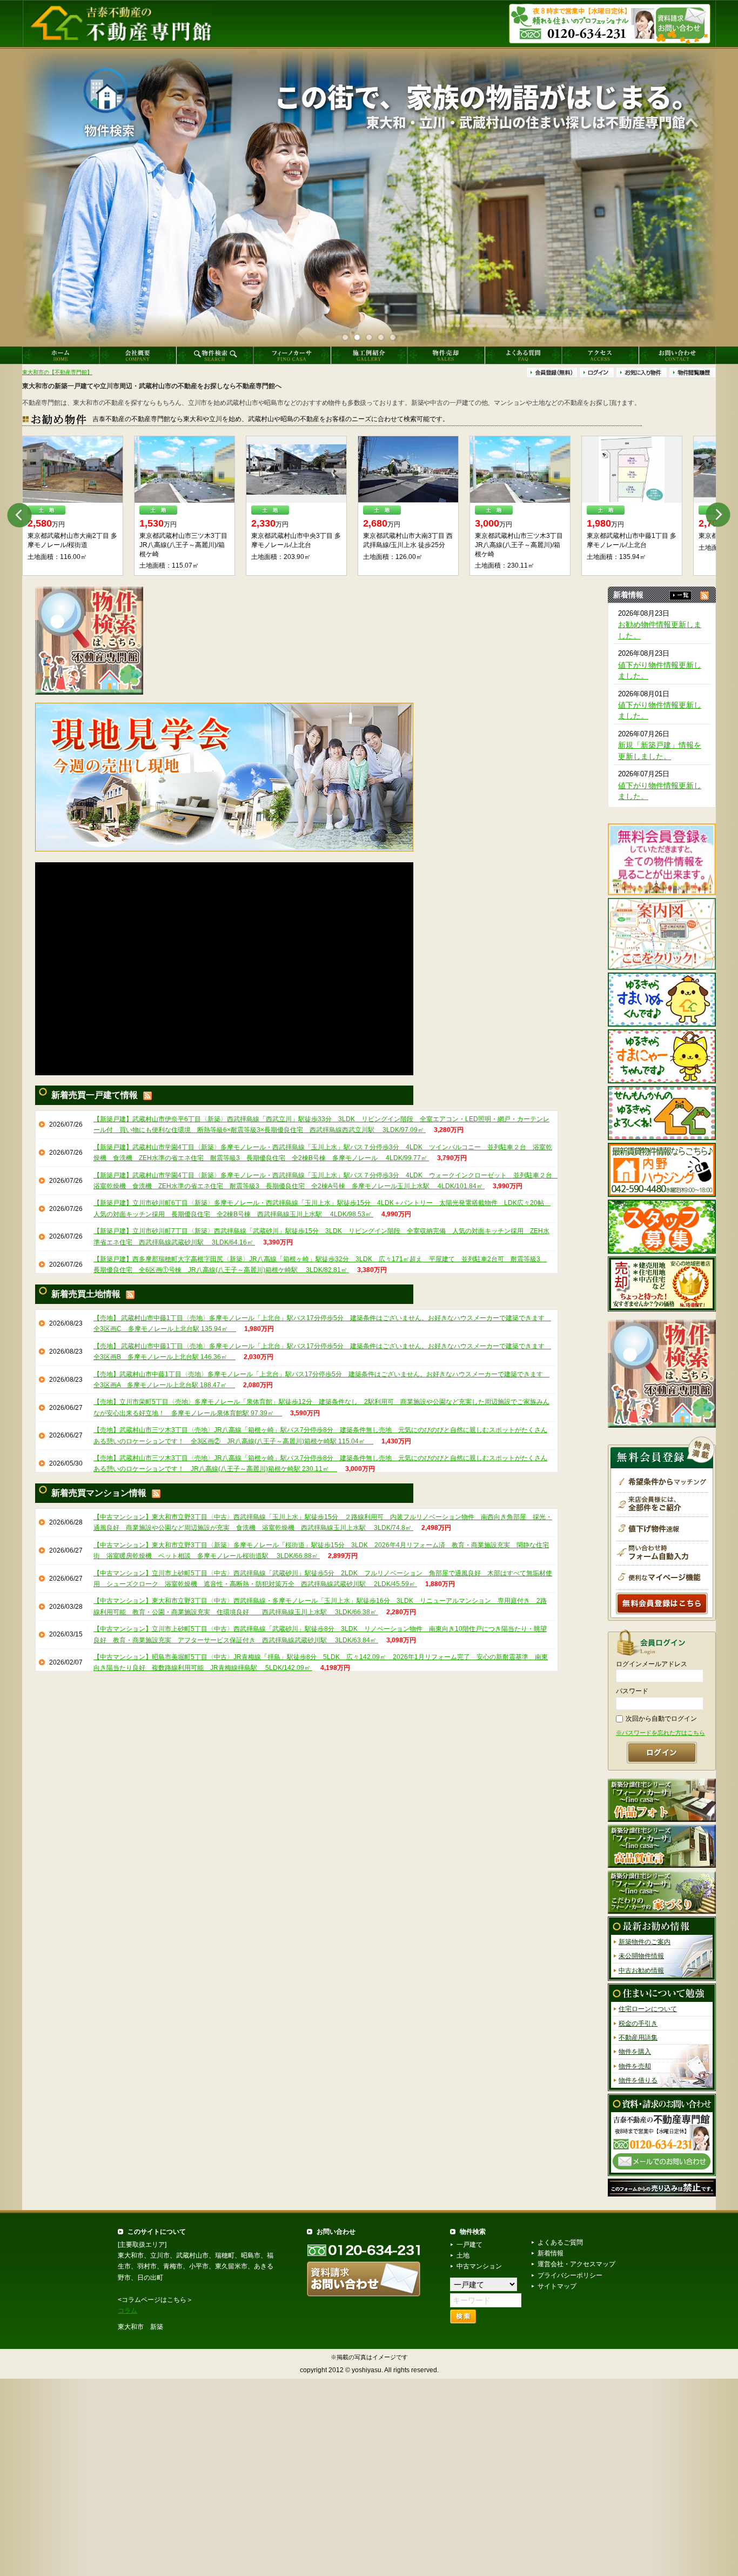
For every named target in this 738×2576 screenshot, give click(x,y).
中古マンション (479, 2266)
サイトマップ (557, 2286)
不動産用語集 (638, 2038)
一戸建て (469, 2245)
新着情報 (551, 2253)
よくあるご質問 (560, 2242)
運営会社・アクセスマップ (576, 2264)
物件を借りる (638, 2080)
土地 (463, 2255)
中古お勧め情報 (641, 1971)
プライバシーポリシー (570, 2275)
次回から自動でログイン (661, 1719)
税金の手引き (638, 2023)
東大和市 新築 (140, 2327)
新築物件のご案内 (645, 1942)
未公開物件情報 (641, 1956)
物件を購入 (635, 2052)
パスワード (632, 1691)
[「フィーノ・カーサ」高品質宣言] (662, 1846)
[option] (78, 506)
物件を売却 (635, 2066)
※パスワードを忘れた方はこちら (660, 1733)
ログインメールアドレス (652, 1664)
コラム (128, 2311)
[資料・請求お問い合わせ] (662, 2134)
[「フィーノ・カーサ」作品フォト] (662, 1800)
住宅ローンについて (648, 2009)
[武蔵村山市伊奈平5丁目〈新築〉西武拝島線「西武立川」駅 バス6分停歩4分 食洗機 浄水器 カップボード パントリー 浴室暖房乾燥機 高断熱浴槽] (78, 470)
